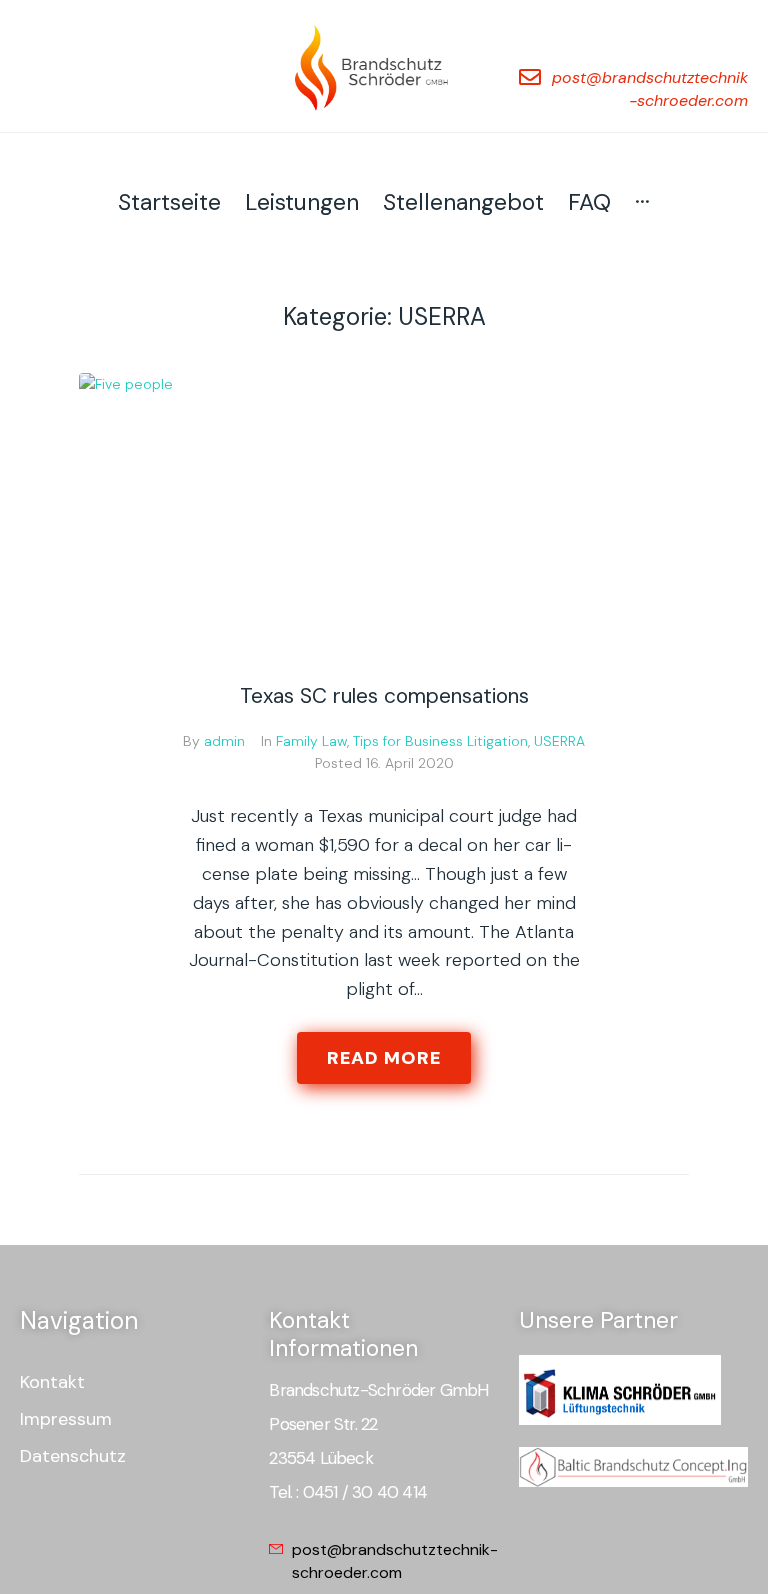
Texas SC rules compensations (384, 696)
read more (384, 1058)
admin (224, 741)
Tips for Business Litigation (440, 741)
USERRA (559, 741)
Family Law (311, 741)
